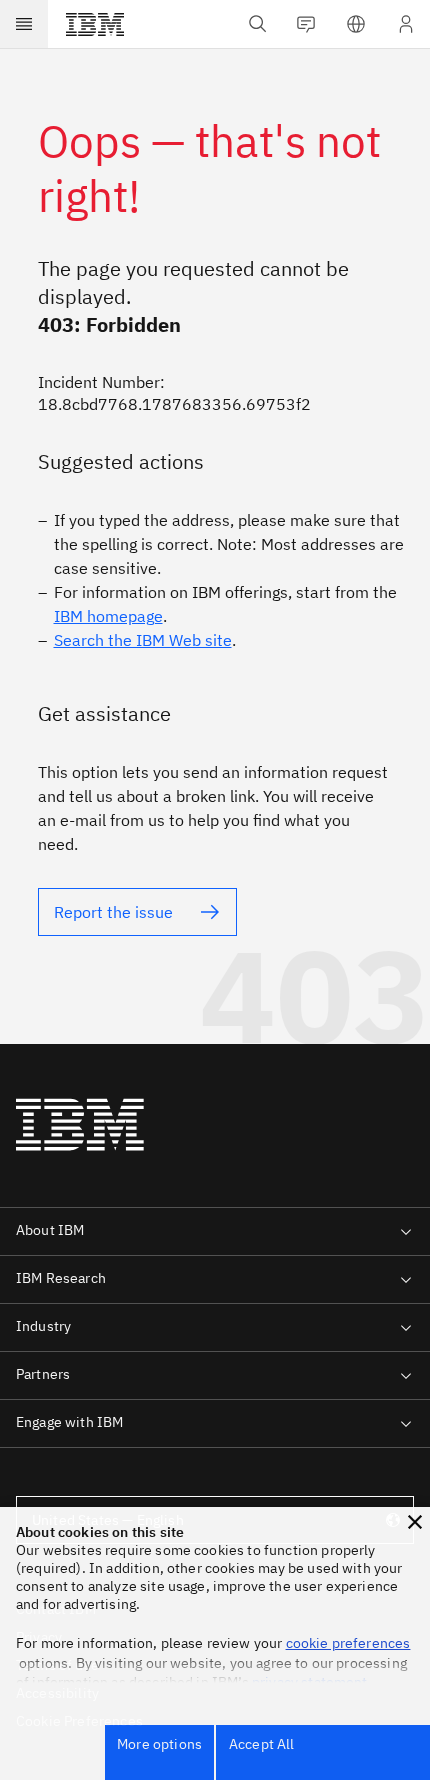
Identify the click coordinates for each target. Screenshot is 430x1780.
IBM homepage (108, 616)
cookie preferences (348, 1643)
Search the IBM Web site (143, 640)
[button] (415, 1522)
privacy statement (310, 1682)
